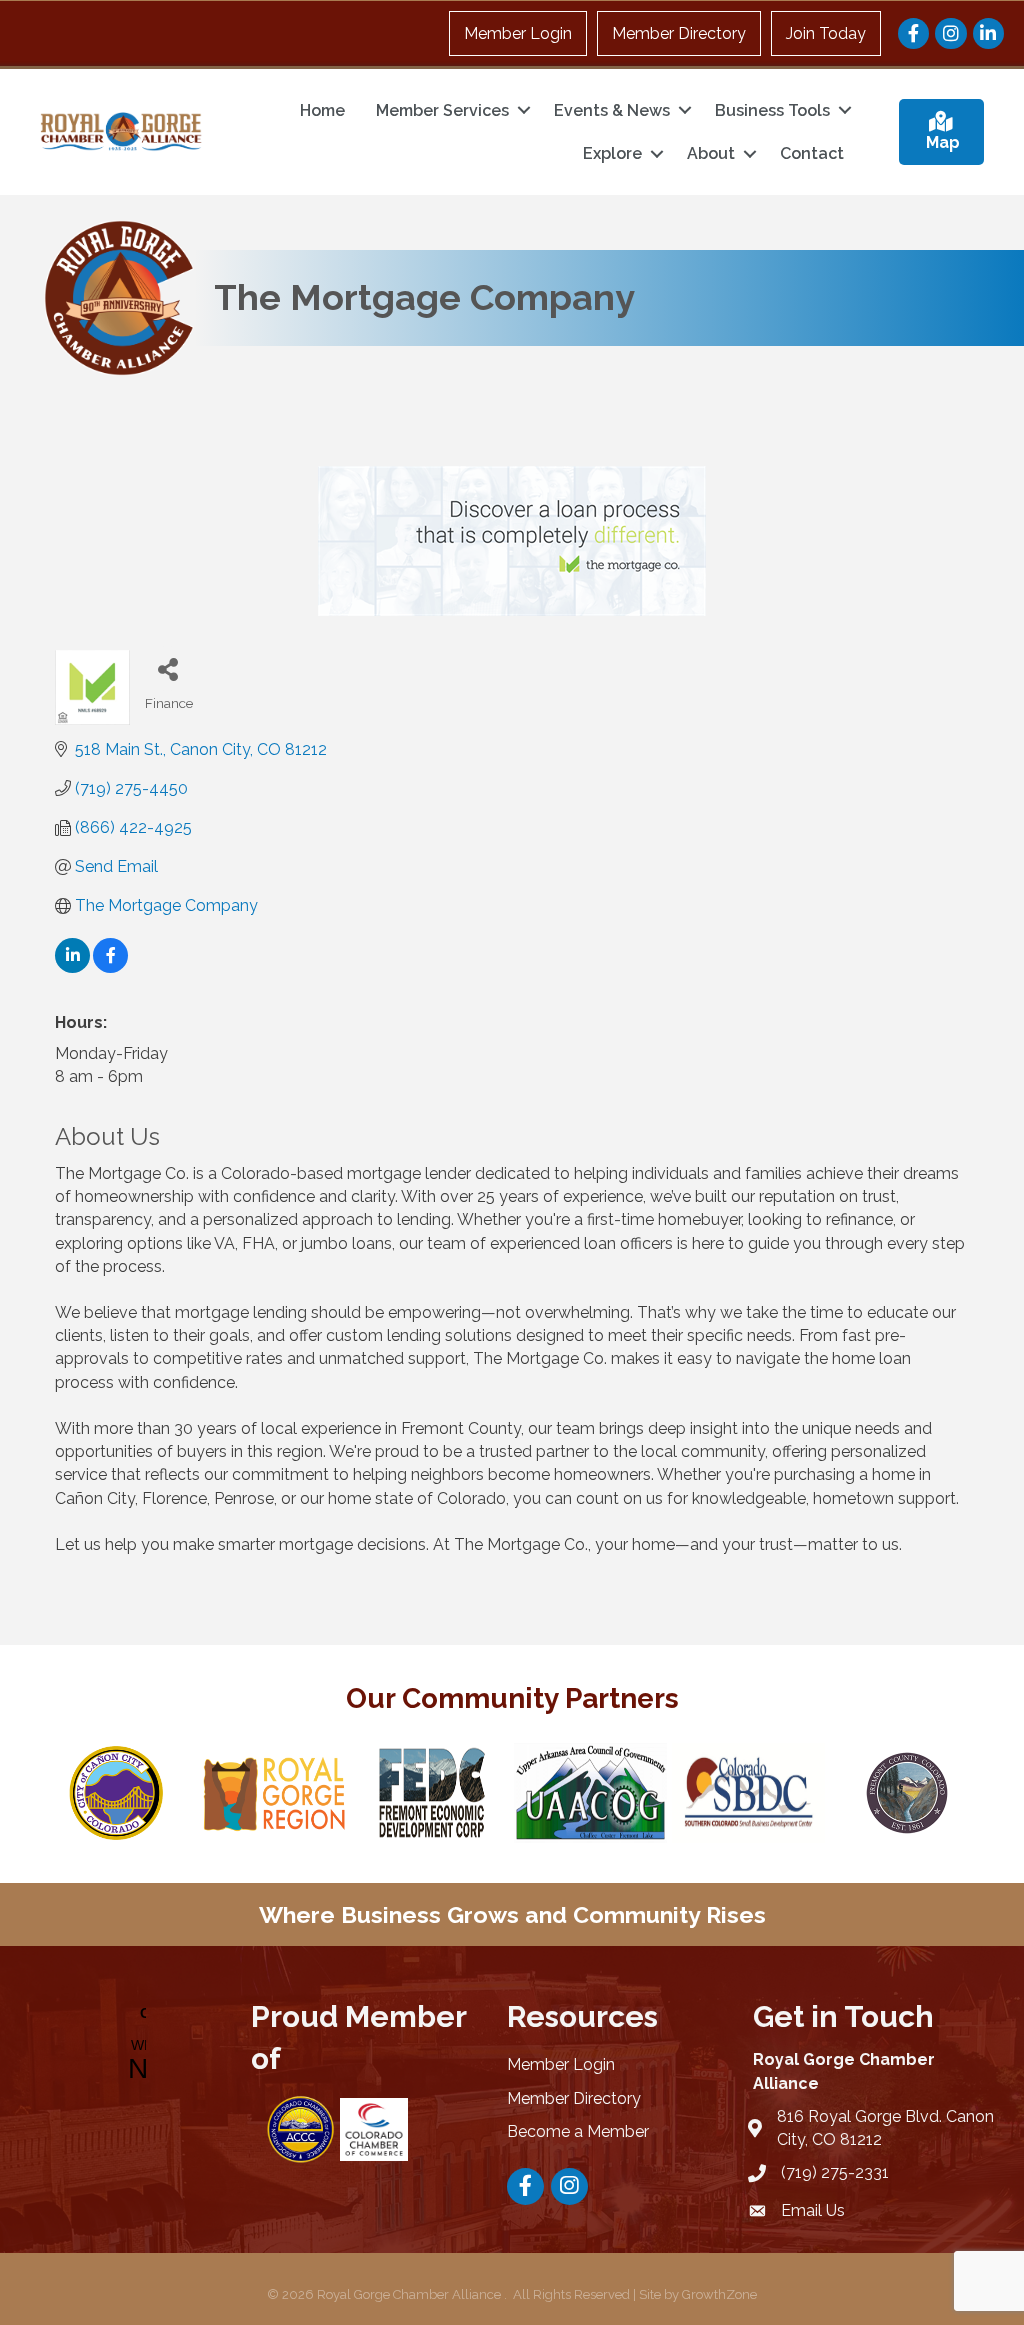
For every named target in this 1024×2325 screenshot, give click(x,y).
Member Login (518, 33)
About (711, 153)
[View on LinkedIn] (72, 967)
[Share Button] (167, 668)
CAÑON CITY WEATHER (133, 2045)
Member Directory (679, 33)
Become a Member (578, 2131)
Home (322, 110)
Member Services (442, 110)
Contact (812, 153)
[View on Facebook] (110, 967)
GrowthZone (719, 2294)
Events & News (612, 110)
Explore (612, 153)
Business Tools (772, 110)
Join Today (826, 33)
